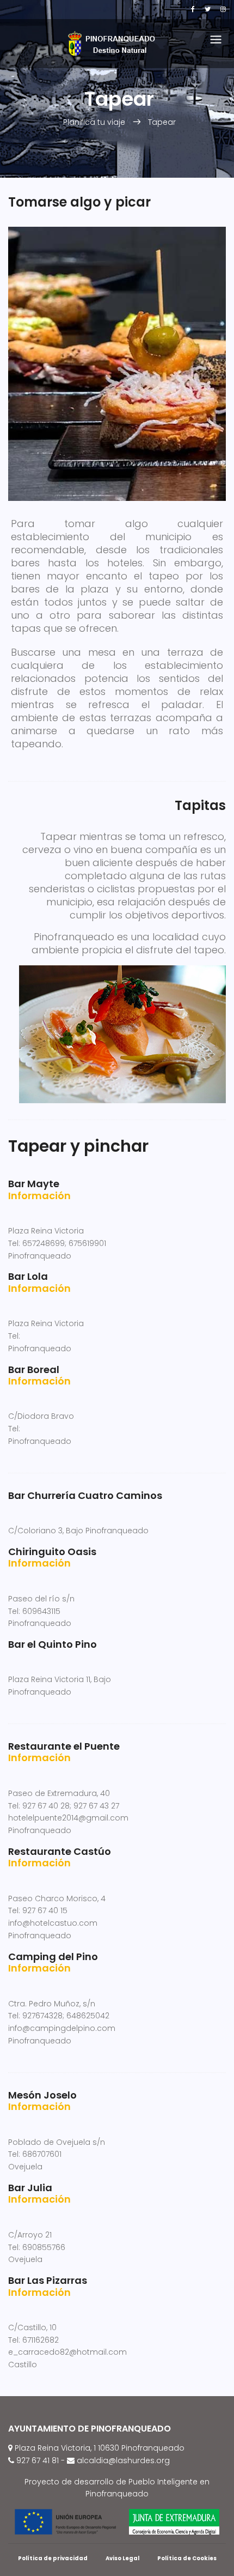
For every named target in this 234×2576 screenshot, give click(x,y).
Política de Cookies (187, 2558)
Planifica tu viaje (94, 122)
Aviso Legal (122, 2558)
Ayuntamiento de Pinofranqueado (90, 2429)
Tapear (162, 122)
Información (39, 1196)
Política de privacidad (53, 2558)
